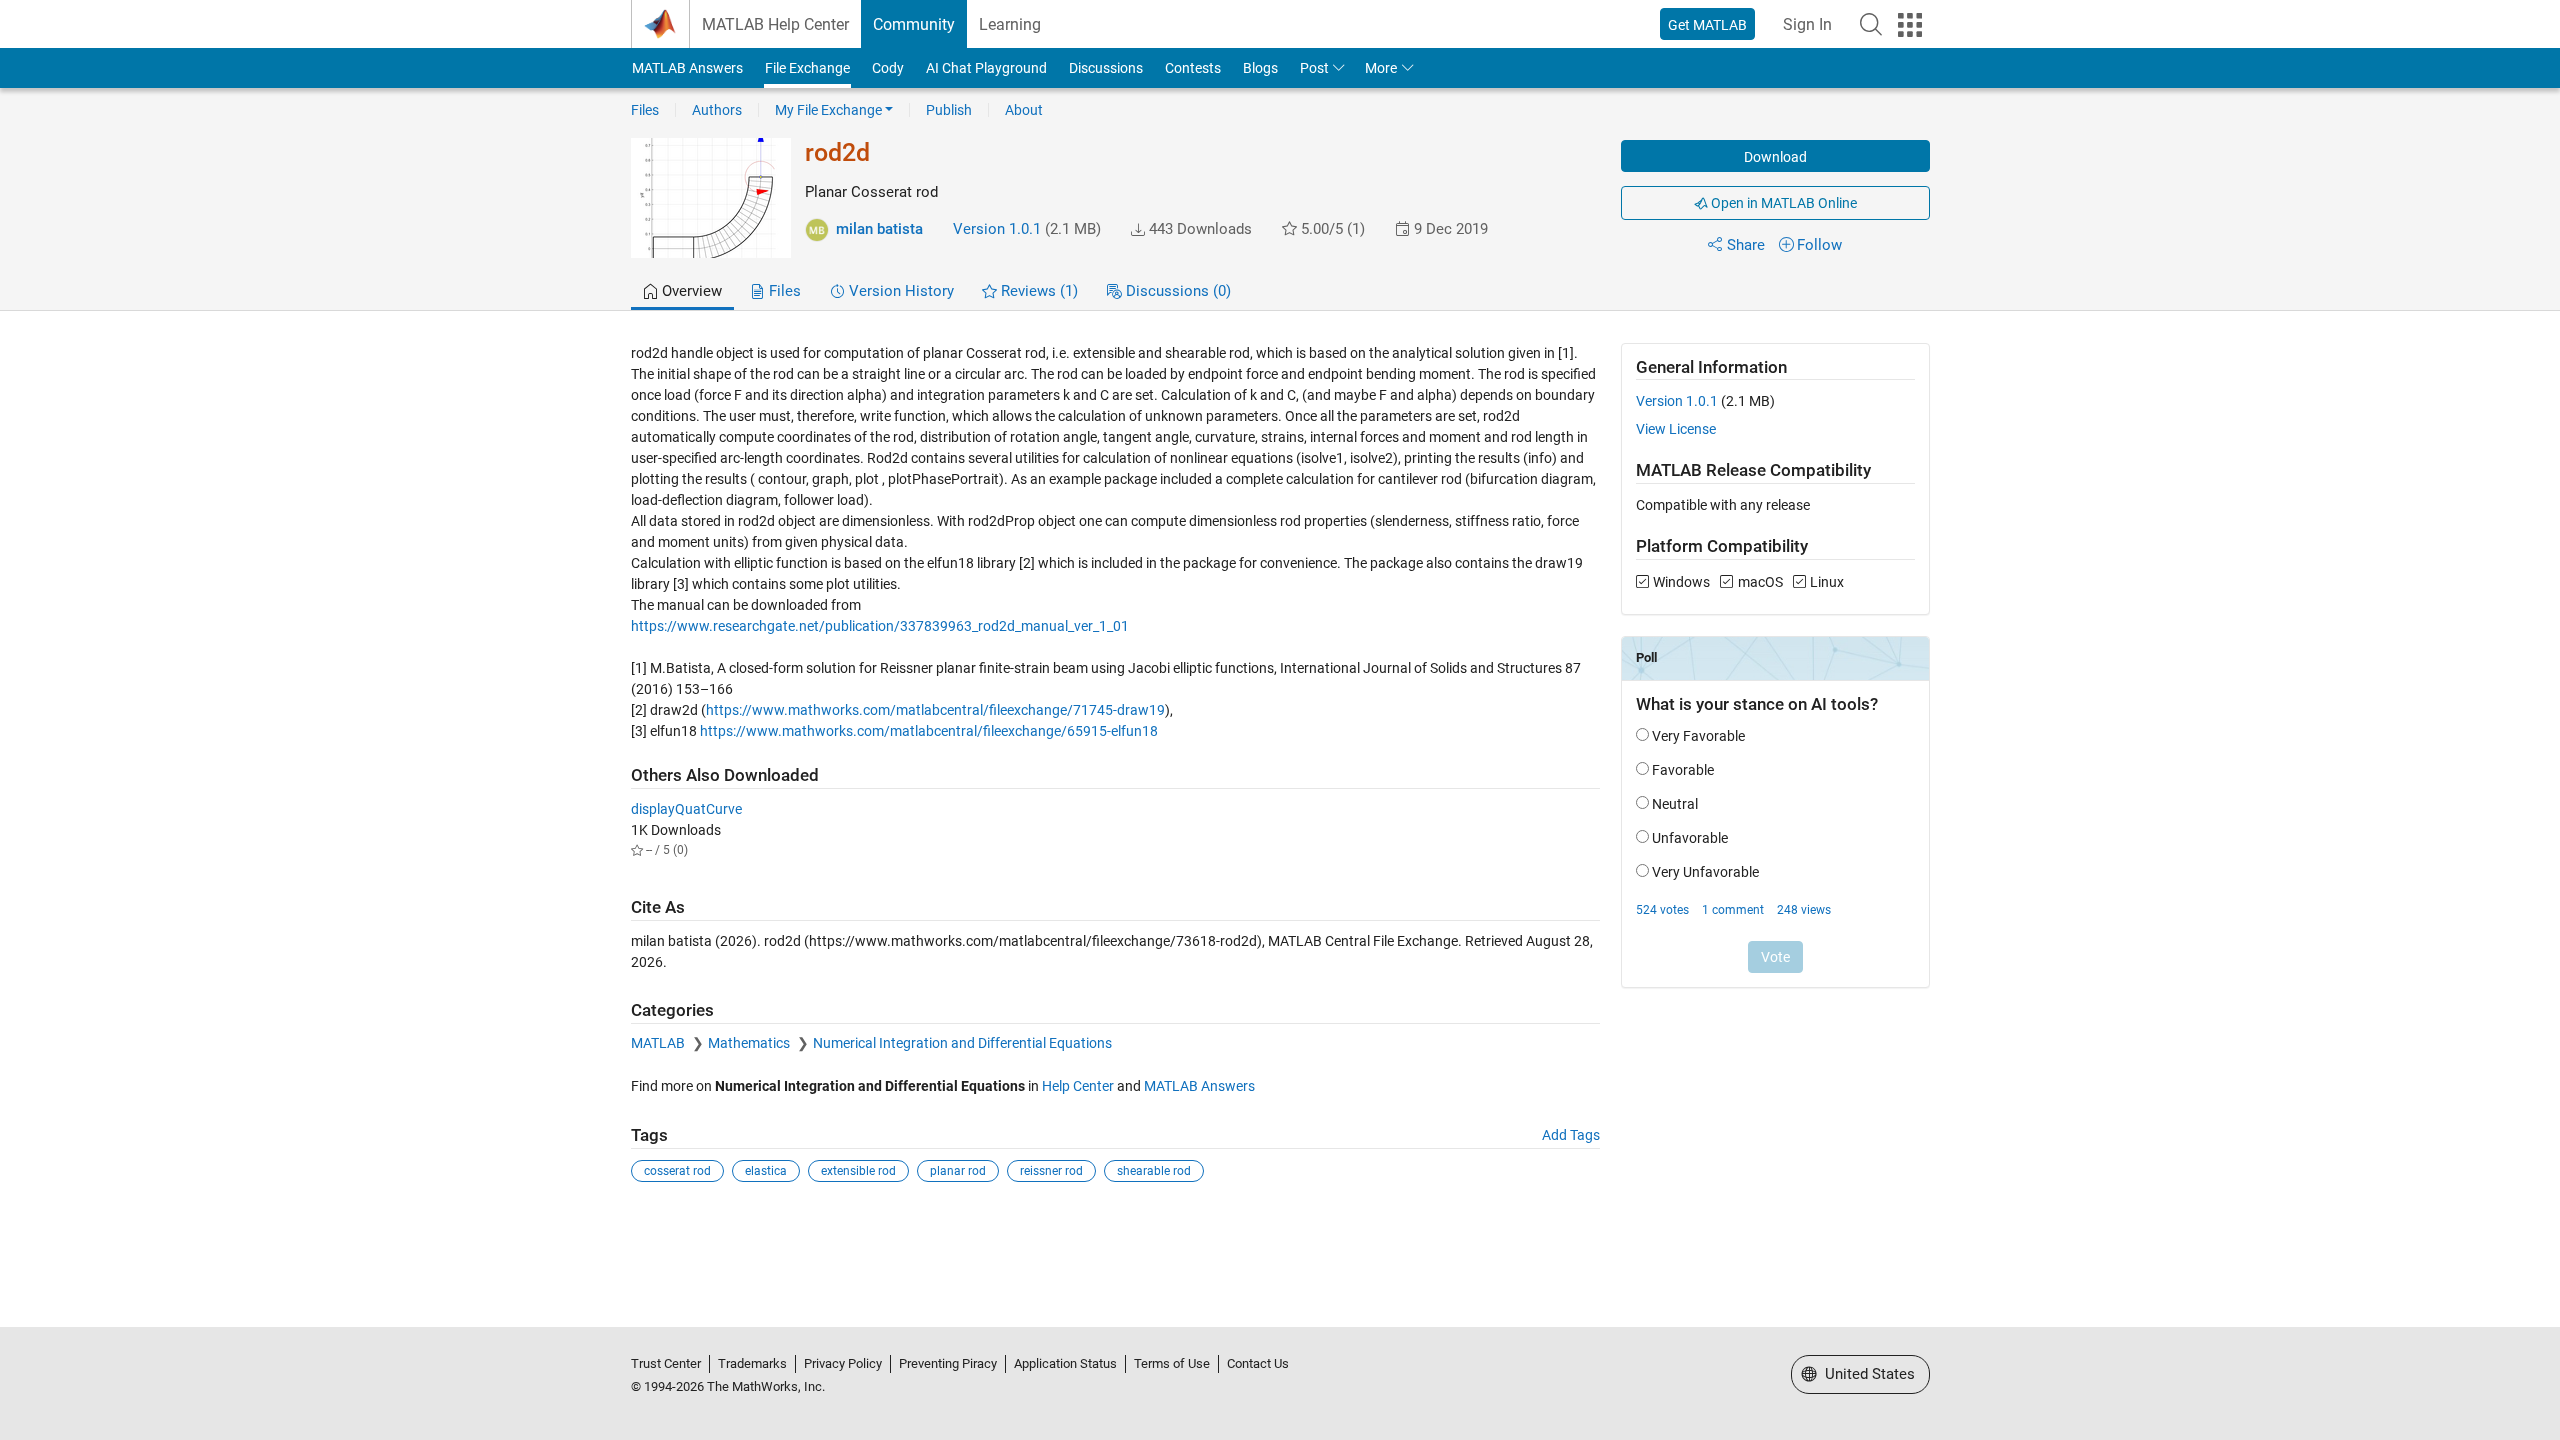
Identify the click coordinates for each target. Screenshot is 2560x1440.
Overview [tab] (690, 291)
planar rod (958, 1171)
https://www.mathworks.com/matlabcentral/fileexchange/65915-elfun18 (929, 731)
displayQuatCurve (686, 809)
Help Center (1078, 1086)
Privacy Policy (843, 1363)
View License (1676, 429)
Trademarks (752, 1363)
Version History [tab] (899, 291)
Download (1775, 157)
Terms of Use (1172, 1363)
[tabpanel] (1280, 776)
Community (914, 24)
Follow (1819, 245)
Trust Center (666, 1363)
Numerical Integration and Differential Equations (962, 1043)
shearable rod (1154, 1171)
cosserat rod (677, 1171)
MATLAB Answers (687, 68)
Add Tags (1571, 1135)
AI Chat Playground (986, 68)
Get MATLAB (1707, 25)
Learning (1010, 24)
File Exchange (807, 68)
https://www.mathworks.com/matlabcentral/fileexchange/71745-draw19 (935, 710)
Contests (1193, 68)
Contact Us (1258, 1363)
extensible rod (858, 1171)
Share (1746, 245)
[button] (1871, 24)
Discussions (1106, 68)
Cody (888, 68)
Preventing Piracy (948, 1363)
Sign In (1807, 24)
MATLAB (659, 1043)
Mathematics (750, 1043)
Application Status (1065, 1363)
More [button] (1381, 68)
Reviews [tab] (1037, 291)
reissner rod (1051, 1171)
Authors (717, 110)
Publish (949, 110)
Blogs (1260, 68)
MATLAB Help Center (775, 24)
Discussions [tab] (1176, 291)
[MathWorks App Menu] (1910, 25)
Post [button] (1314, 68)
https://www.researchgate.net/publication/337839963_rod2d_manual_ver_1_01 (880, 626)
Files (645, 110)
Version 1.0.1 (997, 229)
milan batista (879, 229)
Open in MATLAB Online (1782, 203)
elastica (766, 1171)
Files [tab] (783, 291)
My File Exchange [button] (828, 110)
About (1024, 110)
